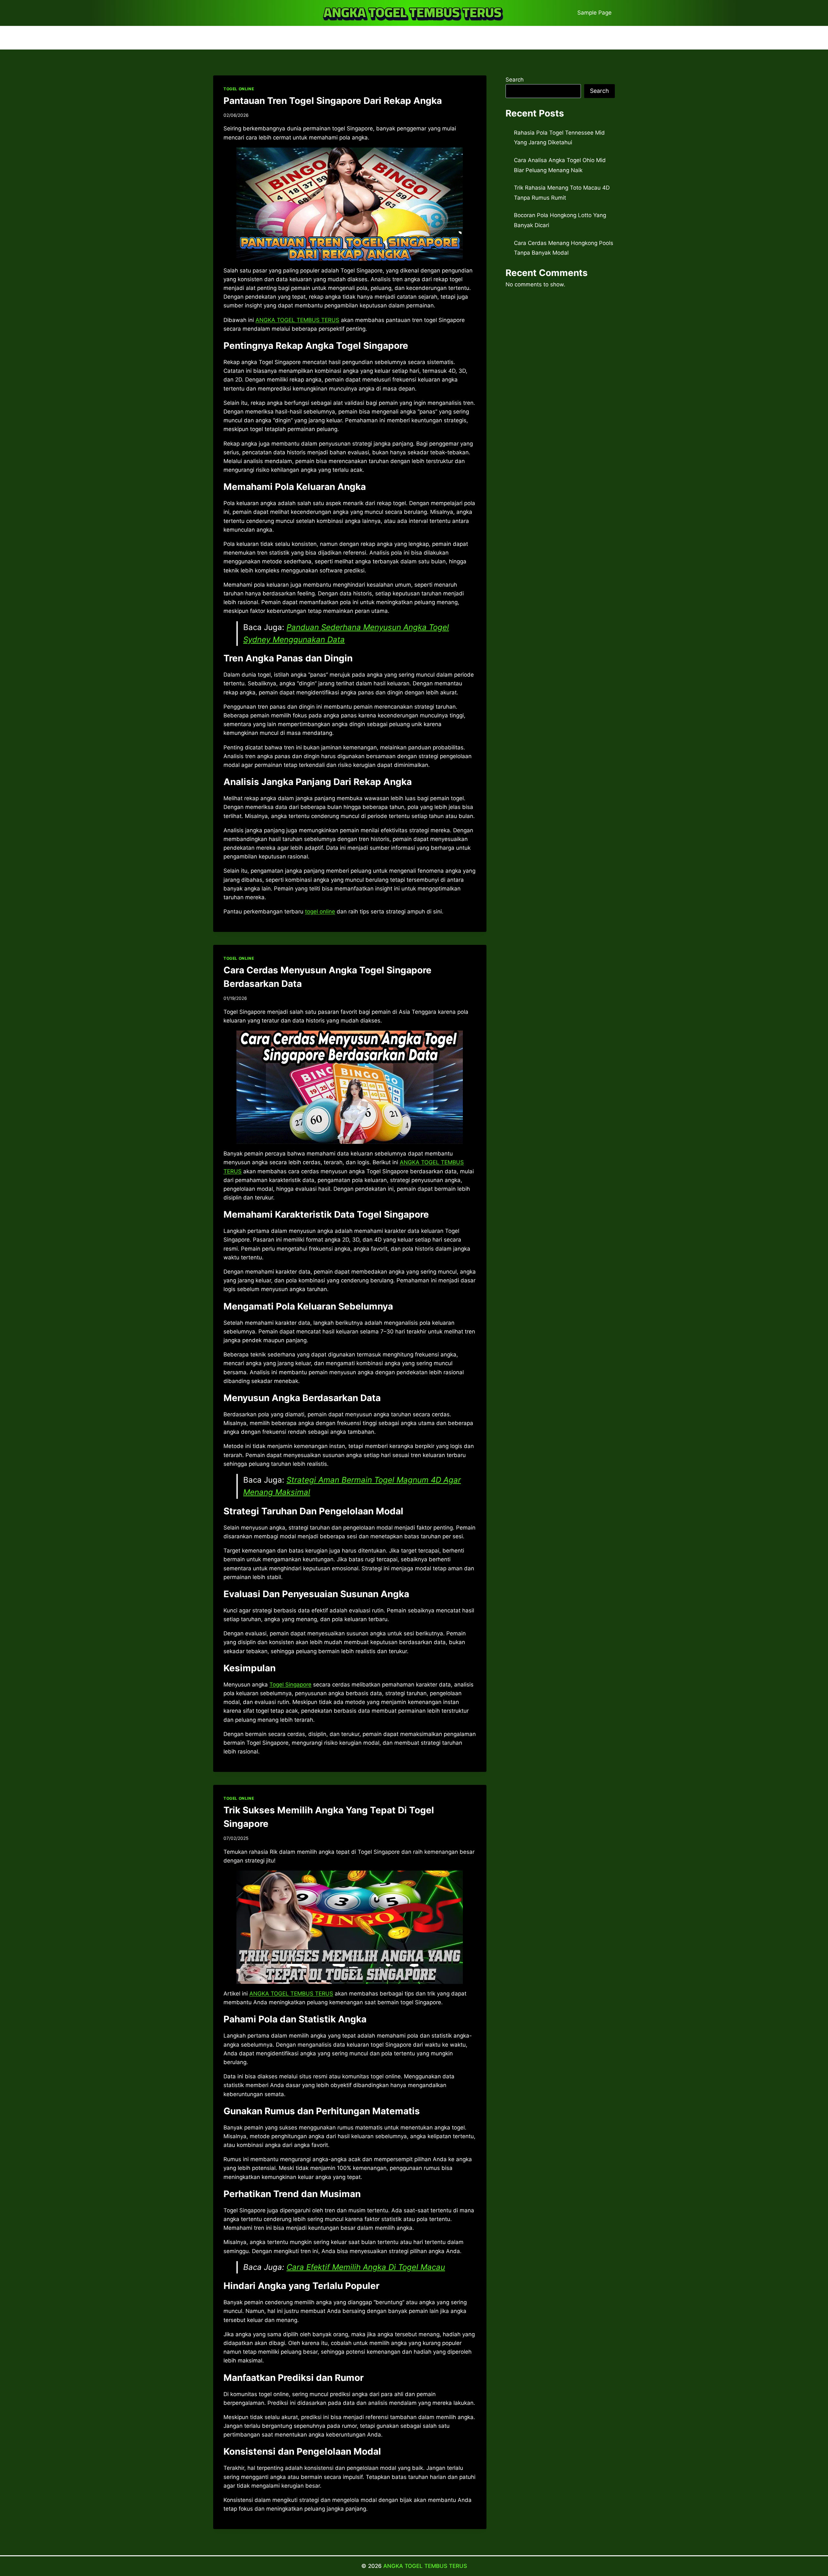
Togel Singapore (290, 1685)
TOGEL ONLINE (239, 89)
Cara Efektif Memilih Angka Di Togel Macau (366, 2267)
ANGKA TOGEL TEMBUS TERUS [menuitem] (297, 320)
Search (515, 80)
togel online (320, 912)
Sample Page (594, 13)
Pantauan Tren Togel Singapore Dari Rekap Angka (333, 101)
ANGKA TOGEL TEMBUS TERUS (425, 2566)
